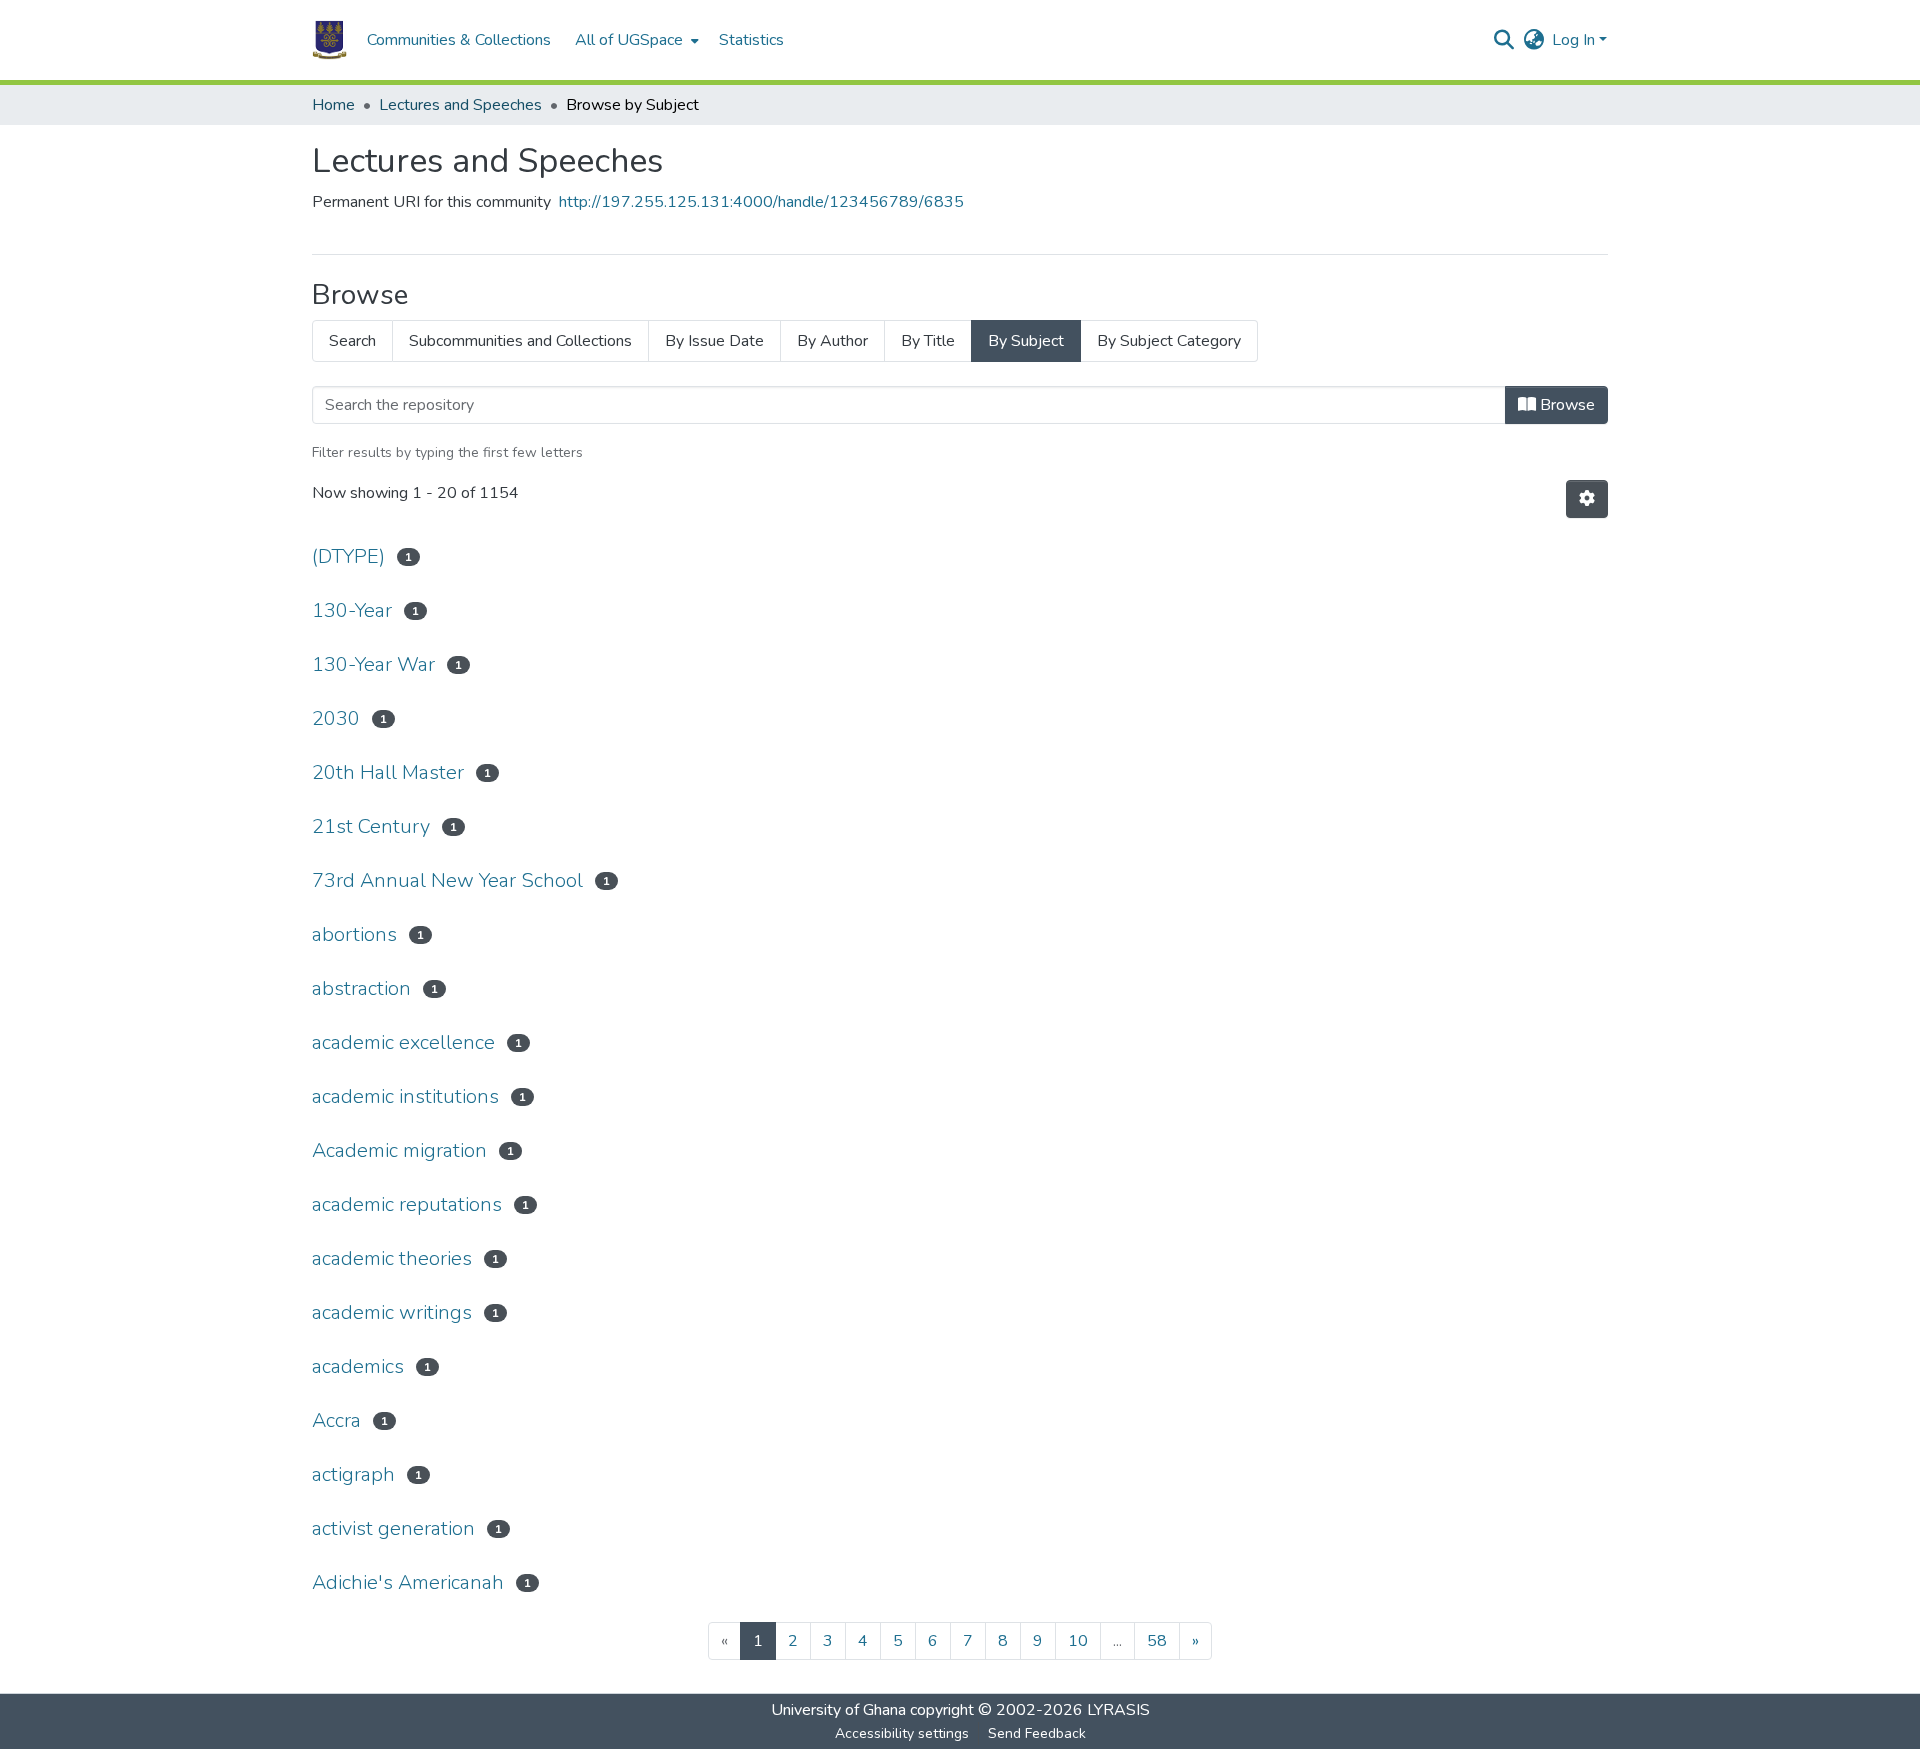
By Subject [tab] (1026, 341)
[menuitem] (635, 40)
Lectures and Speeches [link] (460, 105)
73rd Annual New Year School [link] (447, 880)
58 (1157, 1641)
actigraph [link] (353, 1474)
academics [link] (358, 1366)
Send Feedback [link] (1037, 1733)
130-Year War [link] (373, 664)
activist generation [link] (393, 1528)
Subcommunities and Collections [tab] (520, 341)
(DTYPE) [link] (348, 556)
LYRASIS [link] (1118, 1710)
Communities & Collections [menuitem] (459, 40)
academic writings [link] (392, 1312)
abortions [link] (354, 934)
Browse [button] (1565, 405)
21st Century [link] (371, 826)
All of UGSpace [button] (629, 40)
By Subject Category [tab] (1169, 341)
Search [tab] (352, 341)
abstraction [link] (361, 988)
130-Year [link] (352, 610)
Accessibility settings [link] (902, 1733)
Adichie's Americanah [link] (408, 1582)
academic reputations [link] (407, 1204)
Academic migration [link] (399, 1150)
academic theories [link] (392, 1258)
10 (1078, 1641)
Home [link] (333, 105)
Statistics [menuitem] (751, 40)
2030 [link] (336, 718)
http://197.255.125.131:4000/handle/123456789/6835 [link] (761, 202)
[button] (329, 40)
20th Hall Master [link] (388, 772)
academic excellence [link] (403, 1042)
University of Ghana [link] (838, 1710)
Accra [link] (336, 1420)
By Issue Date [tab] (714, 341)
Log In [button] (1575, 40)
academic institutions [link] (405, 1096)
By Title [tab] (928, 341)
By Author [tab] (832, 341)
